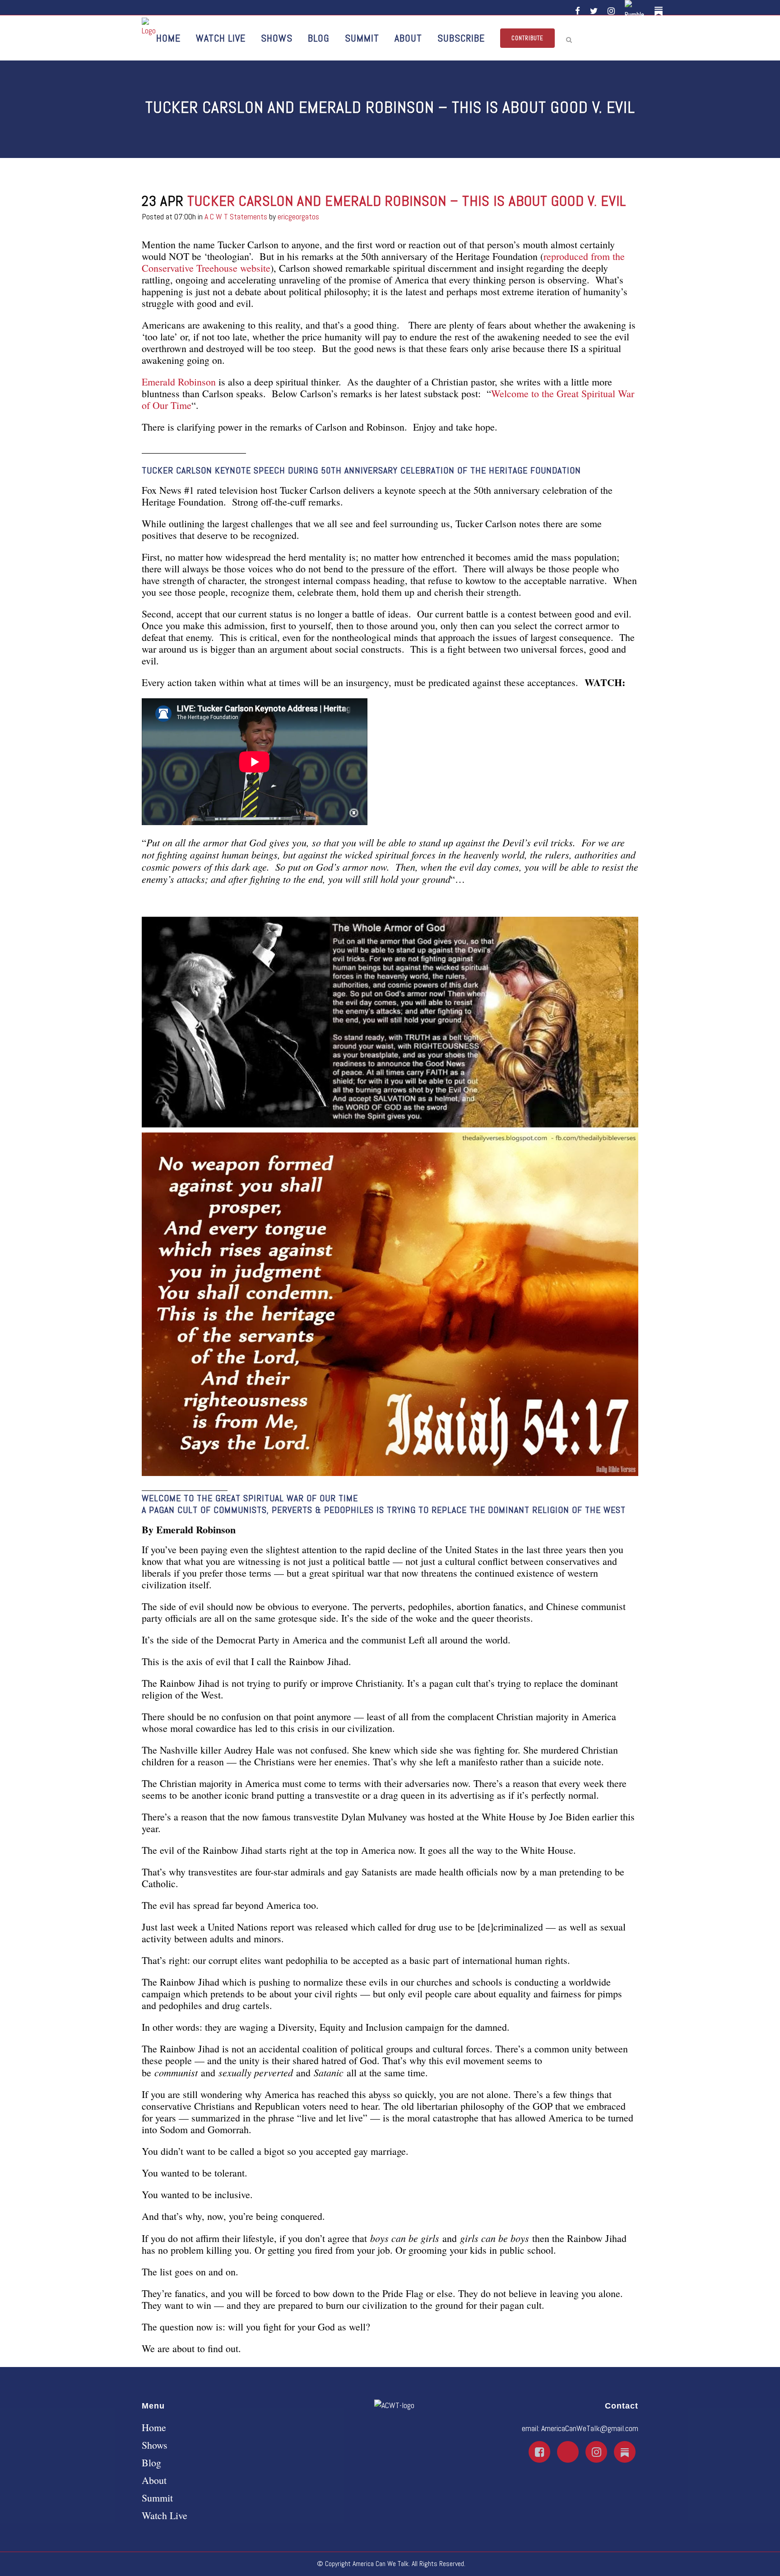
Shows (155, 2445)
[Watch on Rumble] (636, 11)
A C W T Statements (236, 216)
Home (154, 2427)
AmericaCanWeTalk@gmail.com (590, 2428)
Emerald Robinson (179, 382)
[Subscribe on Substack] (660, 11)
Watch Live (165, 2516)
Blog (151, 2463)
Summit (157, 2498)
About (154, 2480)
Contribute (527, 38)
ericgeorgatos (298, 216)
